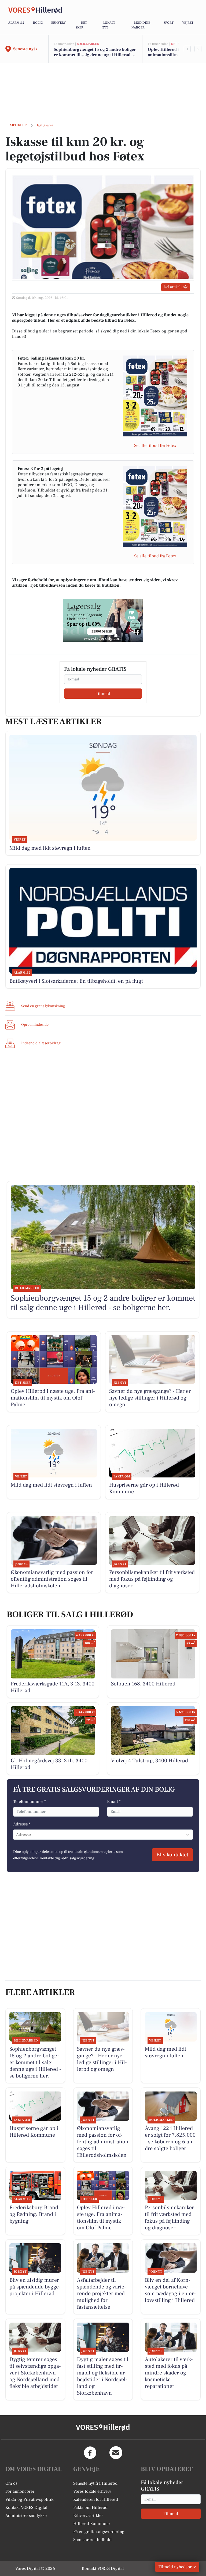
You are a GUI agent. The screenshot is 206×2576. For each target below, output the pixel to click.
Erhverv (58, 23)
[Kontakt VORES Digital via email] (116, 2453)
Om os (11, 2483)
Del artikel (172, 287)
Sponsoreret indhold (92, 2540)
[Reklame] (103, 620)
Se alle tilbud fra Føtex (155, 446)
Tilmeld (103, 694)
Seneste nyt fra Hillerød (95, 2483)
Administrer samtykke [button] (26, 2516)
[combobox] (17, 1835)
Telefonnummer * (30, 1802)
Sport (169, 23)
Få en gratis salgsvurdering (99, 2532)
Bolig (38, 23)
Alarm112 (16, 23)
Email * (114, 1802)
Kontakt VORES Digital (26, 2507)
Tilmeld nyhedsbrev (177, 2567)
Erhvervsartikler (88, 2516)
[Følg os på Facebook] (90, 2453)
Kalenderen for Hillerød (96, 2499)
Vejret (188, 23)
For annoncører (20, 2491)
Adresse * (22, 1824)
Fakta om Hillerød (90, 2507)
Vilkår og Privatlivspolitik (29, 2499)
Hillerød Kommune (91, 2524)
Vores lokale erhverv (92, 2491)
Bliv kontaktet (172, 1855)
